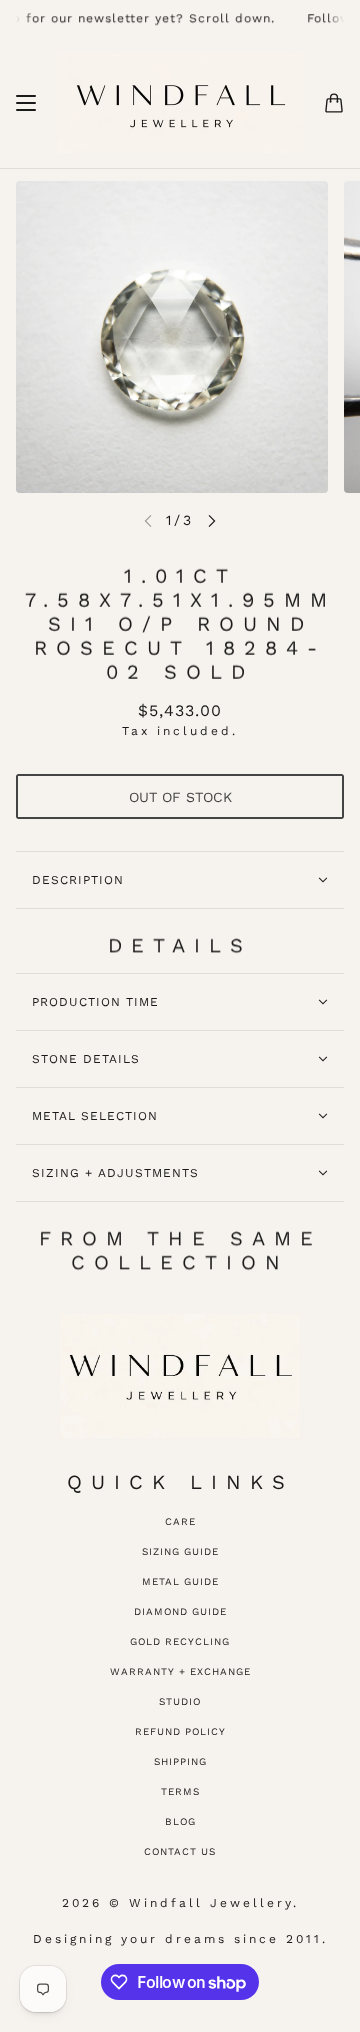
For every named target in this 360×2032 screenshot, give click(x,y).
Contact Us (180, 1851)
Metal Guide (180, 1581)
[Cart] (334, 103)
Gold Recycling (180, 1641)
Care (180, 1521)
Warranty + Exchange (180, 1671)
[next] (212, 520)
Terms (180, 1791)
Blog (180, 1821)
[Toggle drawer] (26, 103)
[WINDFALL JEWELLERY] (180, 103)
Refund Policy (180, 1731)
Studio (180, 1701)
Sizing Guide (180, 1551)
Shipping (180, 1761)
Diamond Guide (180, 1611)
